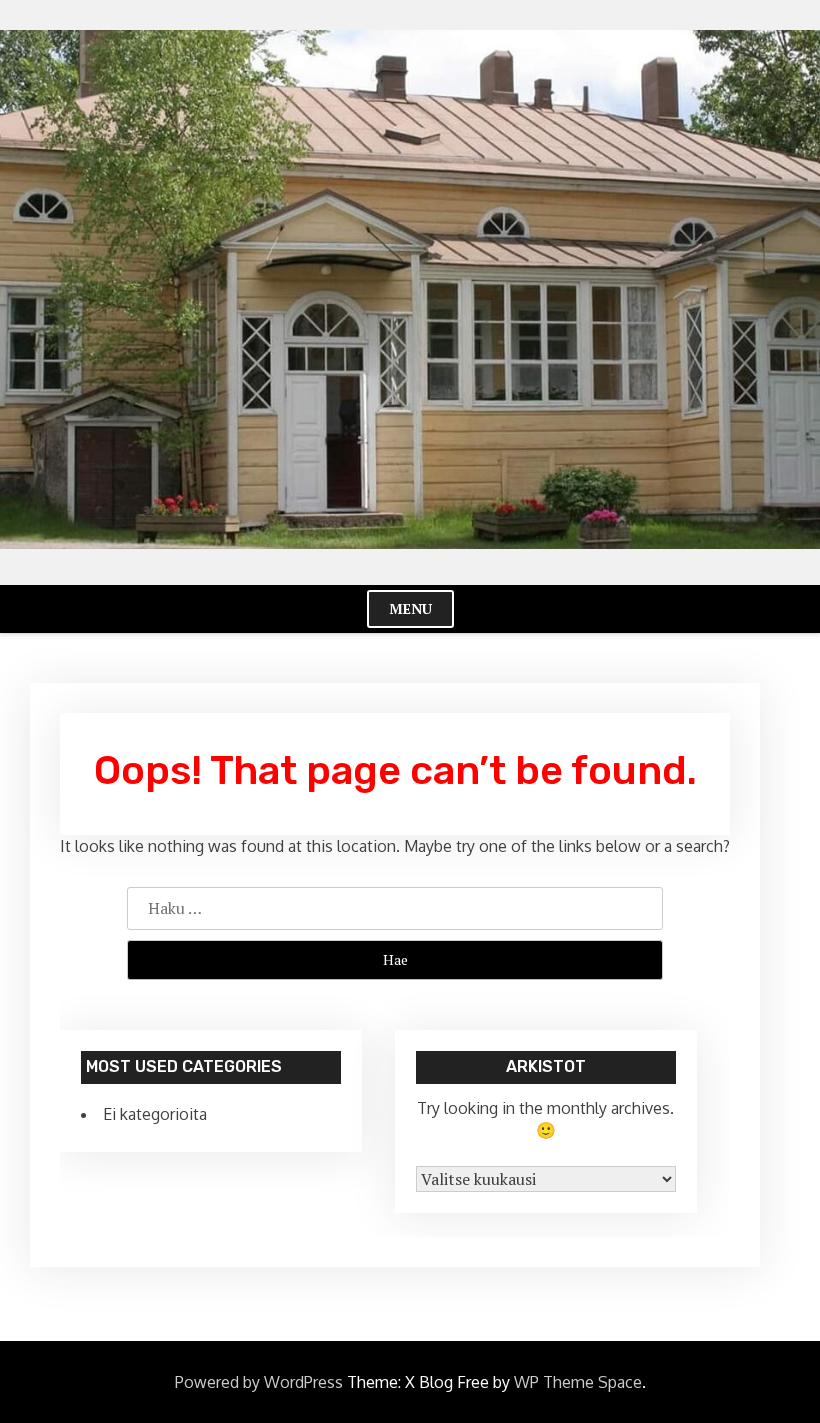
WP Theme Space (578, 1382)
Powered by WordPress (259, 1382)
